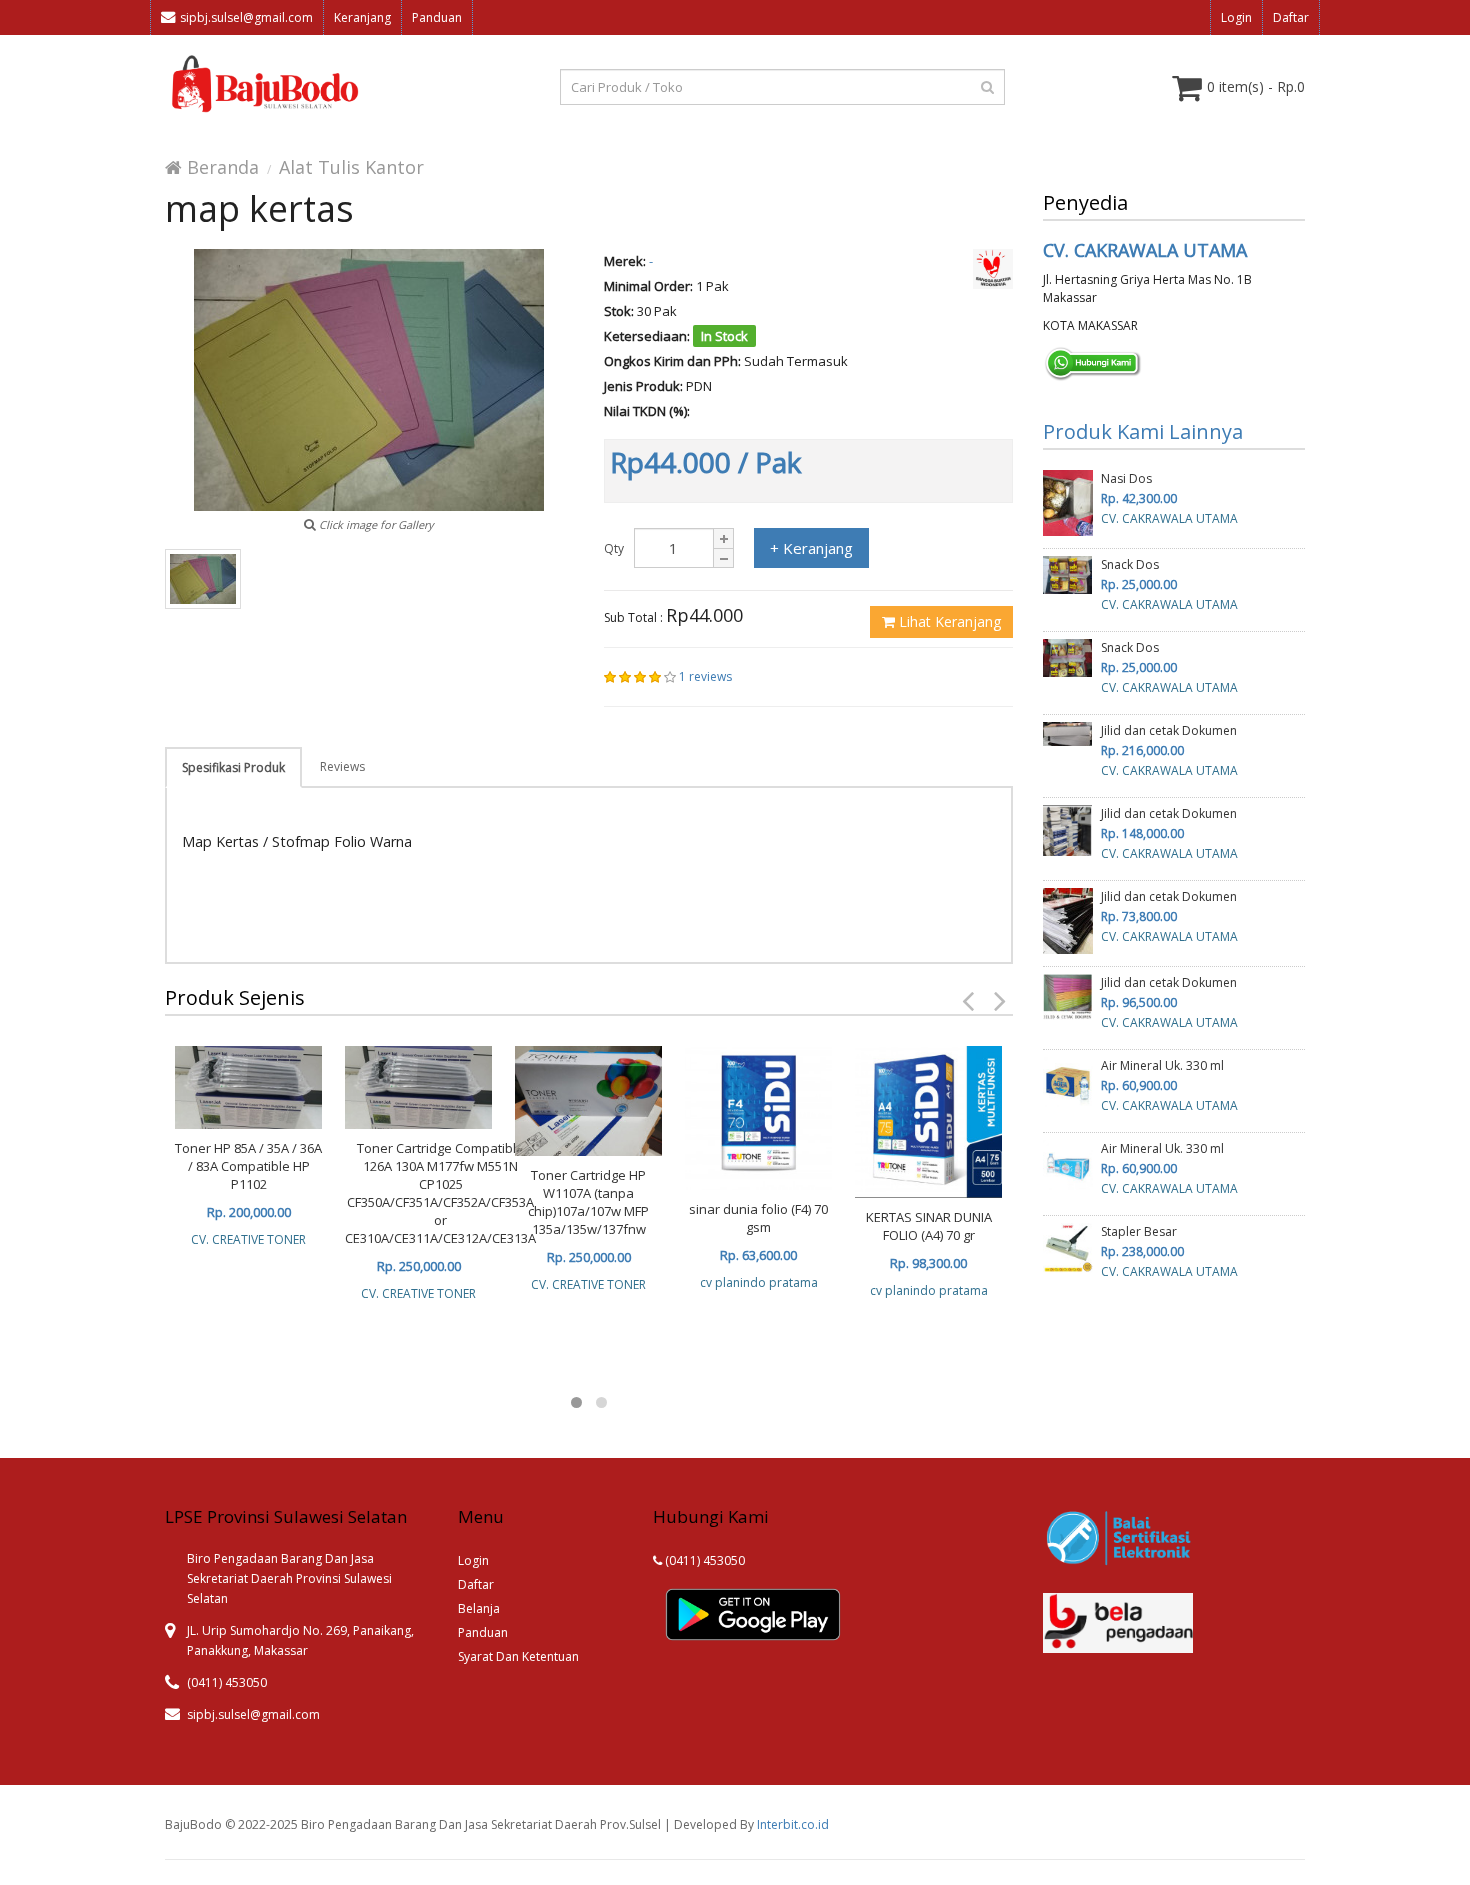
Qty (614, 548)
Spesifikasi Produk (233, 767)
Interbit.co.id (793, 1824)
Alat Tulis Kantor (351, 167)
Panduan (437, 17)
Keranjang (362, 17)
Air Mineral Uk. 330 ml (1162, 1065)
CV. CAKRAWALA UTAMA (1145, 250)
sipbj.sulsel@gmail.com (246, 17)
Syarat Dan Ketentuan (518, 1656)
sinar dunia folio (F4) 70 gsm (758, 1218)
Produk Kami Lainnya (1143, 431)
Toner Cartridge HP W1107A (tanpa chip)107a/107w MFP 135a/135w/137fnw (588, 1202)
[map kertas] (203, 579)
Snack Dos (1130, 564)
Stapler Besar (1139, 1231)
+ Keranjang (811, 548)
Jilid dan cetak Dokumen (1169, 730)
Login (1236, 17)
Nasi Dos (1126, 478)
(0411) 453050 (703, 1560)
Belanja (479, 1608)
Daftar (1291, 17)
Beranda (220, 167)
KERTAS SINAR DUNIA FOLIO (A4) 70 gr (929, 1226)
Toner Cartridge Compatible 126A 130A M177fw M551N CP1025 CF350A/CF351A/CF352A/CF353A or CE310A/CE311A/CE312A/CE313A (440, 1193)
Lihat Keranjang (948, 621)
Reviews (342, 766)
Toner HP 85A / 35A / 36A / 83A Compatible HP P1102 (248, 1166)
